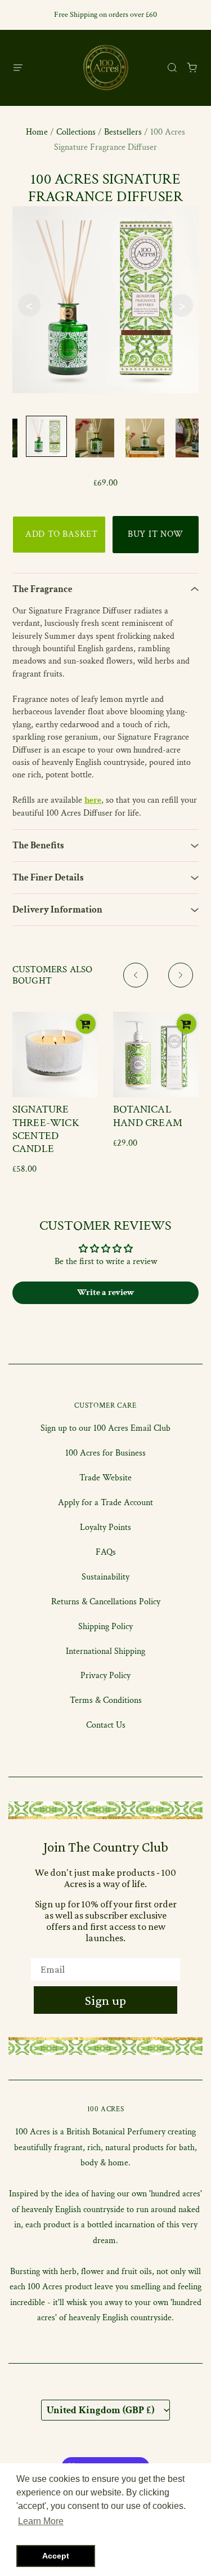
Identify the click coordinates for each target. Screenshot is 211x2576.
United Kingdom (100, 2410)
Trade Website (105, 1478)
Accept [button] (56, 2556)
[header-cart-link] (192, 67)
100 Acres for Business (105, 1453)
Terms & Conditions (106, 1700)
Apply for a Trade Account (105, 1503)
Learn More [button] (41, 2521)
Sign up (105, 2000)
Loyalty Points (105, 1527)
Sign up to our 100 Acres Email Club (105, 1428)
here (93, 800)
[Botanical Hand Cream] (156, 1055)
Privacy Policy (105, 1676)
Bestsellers (123, 132)
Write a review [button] (106, 1293)
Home (37, 132)
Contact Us (106, 1725)
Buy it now (156, 534)
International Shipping (105, 1651)
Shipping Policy (105, 1627)
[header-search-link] (172, 67)
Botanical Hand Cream (148, 1116)
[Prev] (136, 975)
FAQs (106, 1552)
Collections (76, 132)
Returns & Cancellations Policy (106, 1602)
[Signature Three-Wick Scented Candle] (55, 1055)
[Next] (181, 975)
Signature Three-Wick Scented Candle (46, 1129)
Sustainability (105, 1577)
